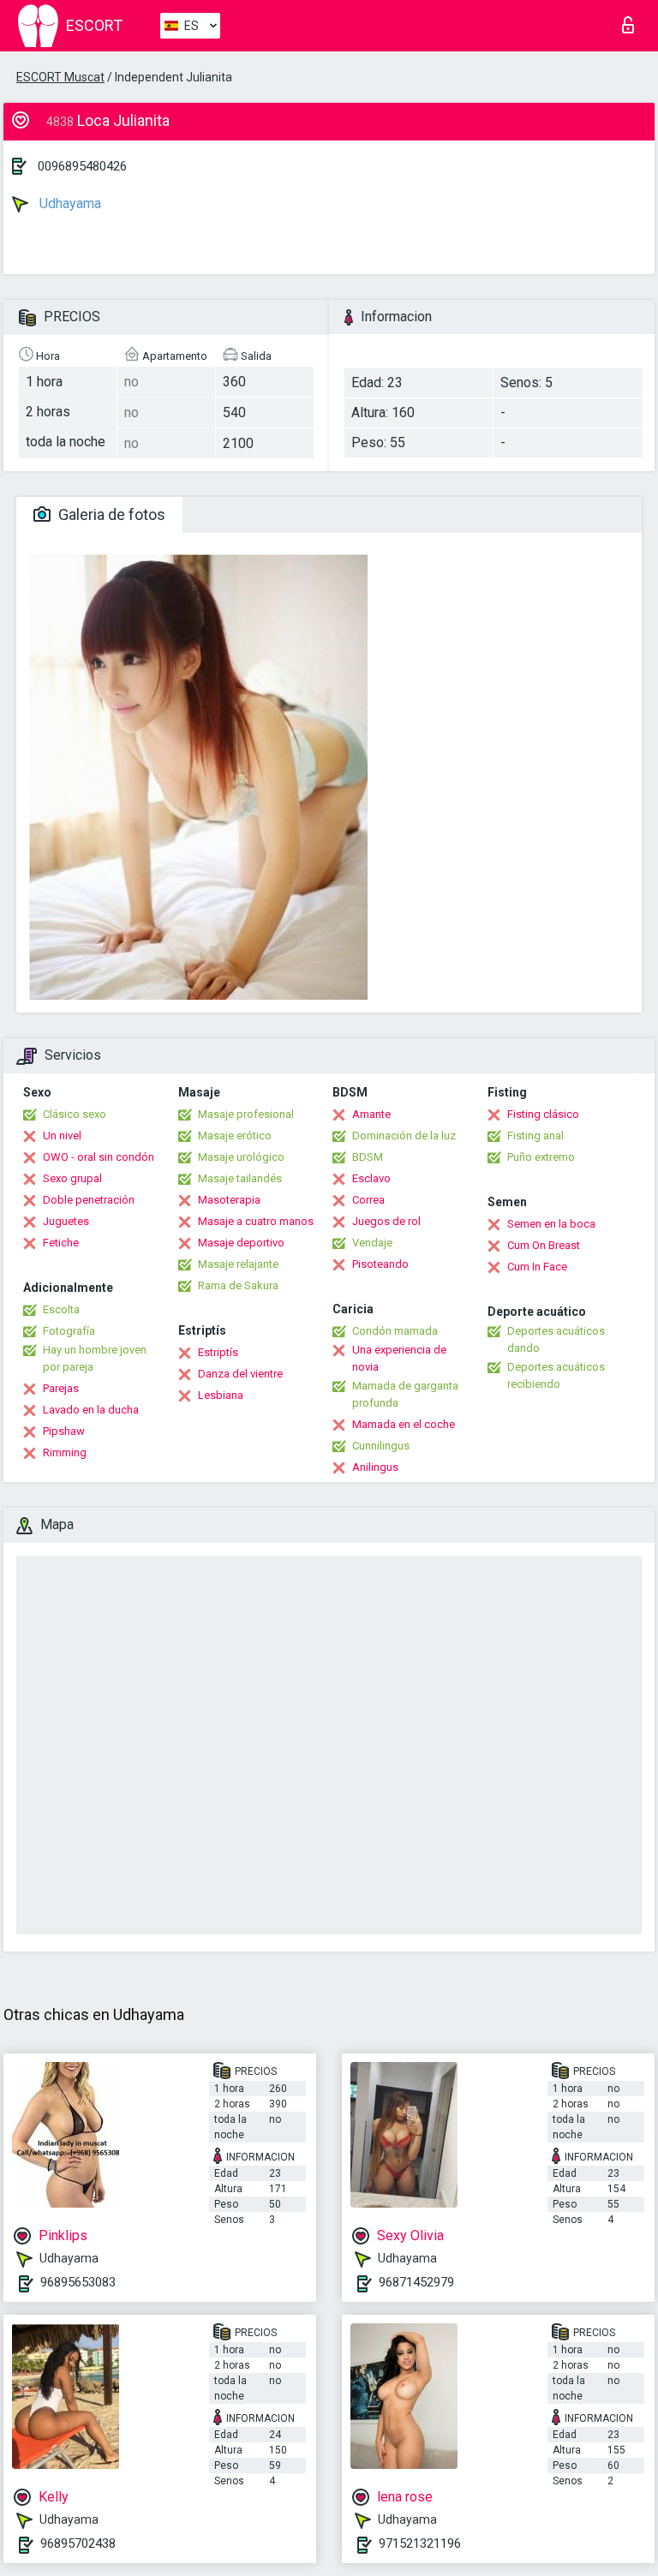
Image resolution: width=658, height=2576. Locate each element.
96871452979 (416, 2282)
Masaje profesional (246, 1114)
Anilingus (375, 1467)
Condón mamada (395, 1331)
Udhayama (69, 203)
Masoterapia (229, 1200)
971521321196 (420, 2543)
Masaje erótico (235, 1136)
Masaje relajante (238, 1264)
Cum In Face (537, 1267)
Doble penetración (89, 1200)
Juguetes (66, 1221)
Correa (368, 1200)
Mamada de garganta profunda (405, 1394)
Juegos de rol (386, 1221)
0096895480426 (82, 166)
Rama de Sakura (238, 1285)
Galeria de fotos (110, 514)
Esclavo (371, 1178)
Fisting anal (535, 1136)
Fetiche (61, 1243)
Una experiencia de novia (399, 1358)
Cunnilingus (381, 1446)
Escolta (61, 1309)
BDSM (368, 1157)
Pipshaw (64, 1431)
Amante (371, 1114)
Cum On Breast (544, 1245)
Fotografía (69, 1331)
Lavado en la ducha (91, 1410)
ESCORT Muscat (60, 77)
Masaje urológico (241, 1157)
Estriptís (218, 1352)
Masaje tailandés (240, 1178)
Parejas (61, 1388)
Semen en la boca (551, 1224)
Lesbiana (221, 1395)
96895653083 (78, 2282)
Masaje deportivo (241, 1243)
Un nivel (62, 1136)
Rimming (65, 1452)
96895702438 (78, 2543)
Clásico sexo (75, 1114)
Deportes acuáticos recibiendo (556, 1375)
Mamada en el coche (404, 1424)
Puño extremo (541, 1157)
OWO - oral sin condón (99, 1157)
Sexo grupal (72, 1178)
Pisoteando (380, 1264)
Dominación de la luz (404, 1136)
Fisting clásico (543, 1114)
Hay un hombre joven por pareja (95, 1358)
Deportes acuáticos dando (556, 1339)
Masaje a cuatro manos (256, 1221)
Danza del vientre (240, 1374)
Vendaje (372, 1243)
